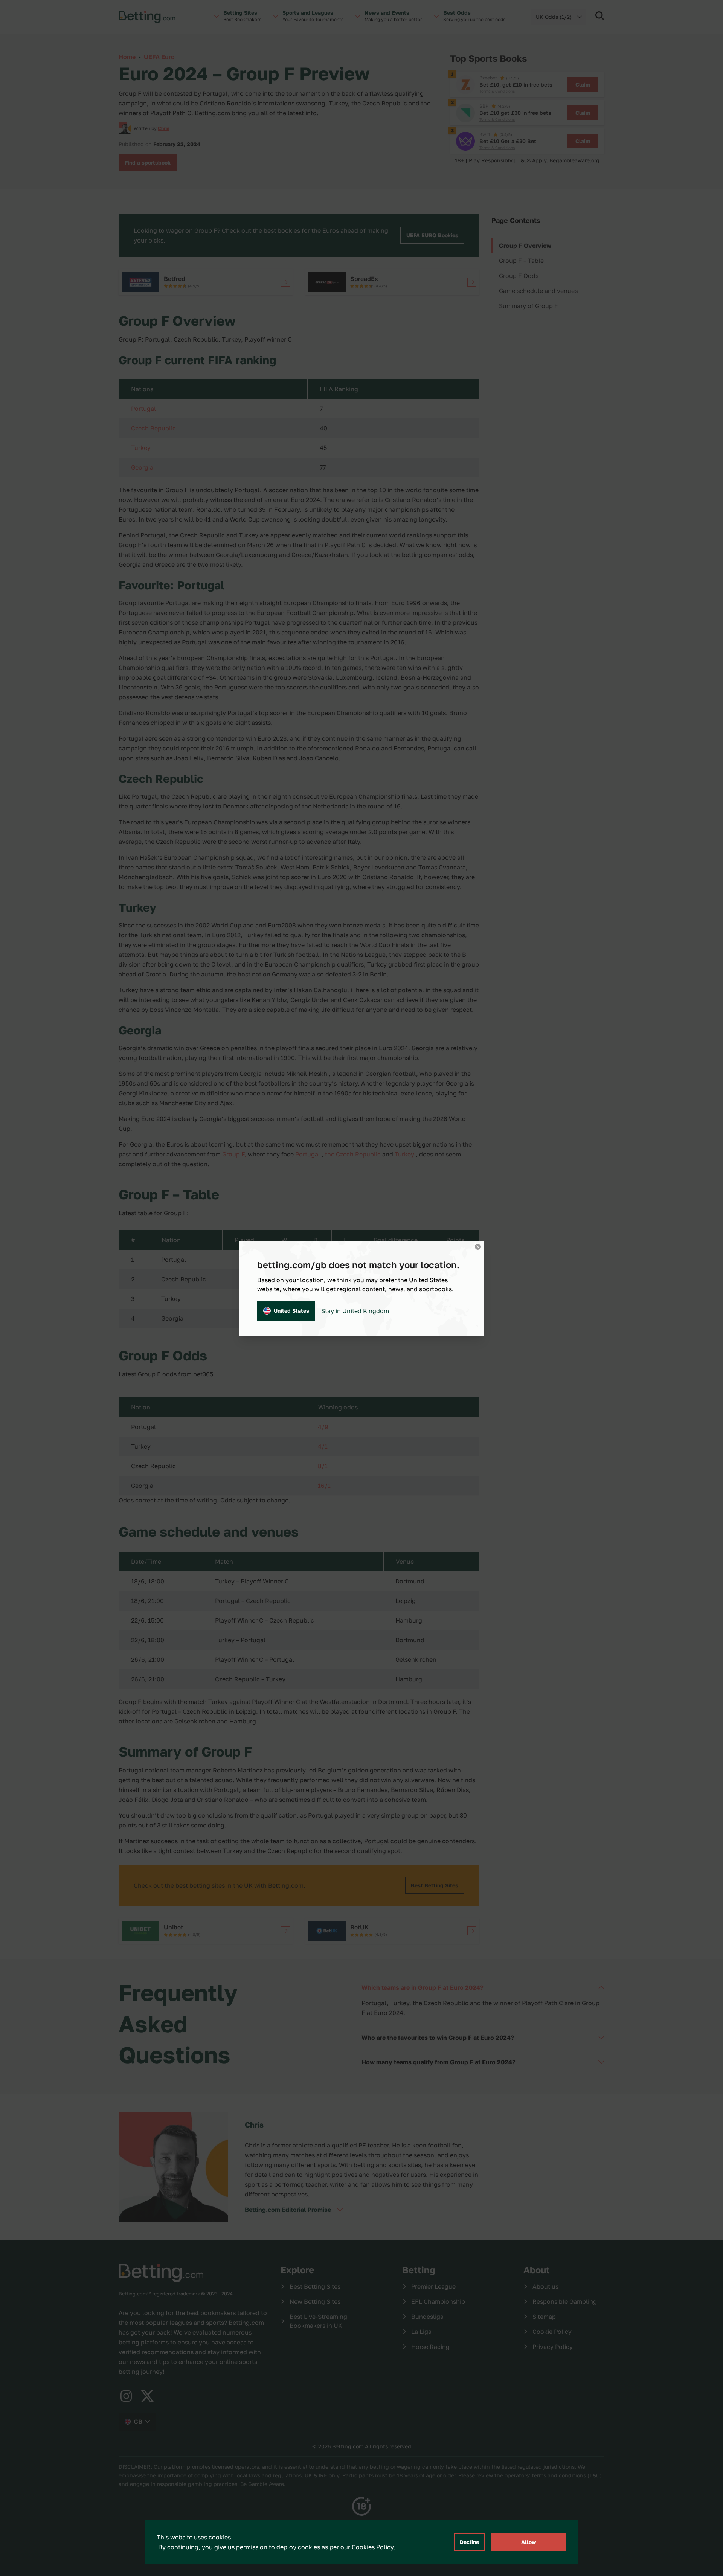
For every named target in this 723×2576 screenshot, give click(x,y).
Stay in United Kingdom (355, 1311)
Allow (529, 2542)
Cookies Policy (373, 2547)
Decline (469, 2542)
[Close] (478, 1247)
